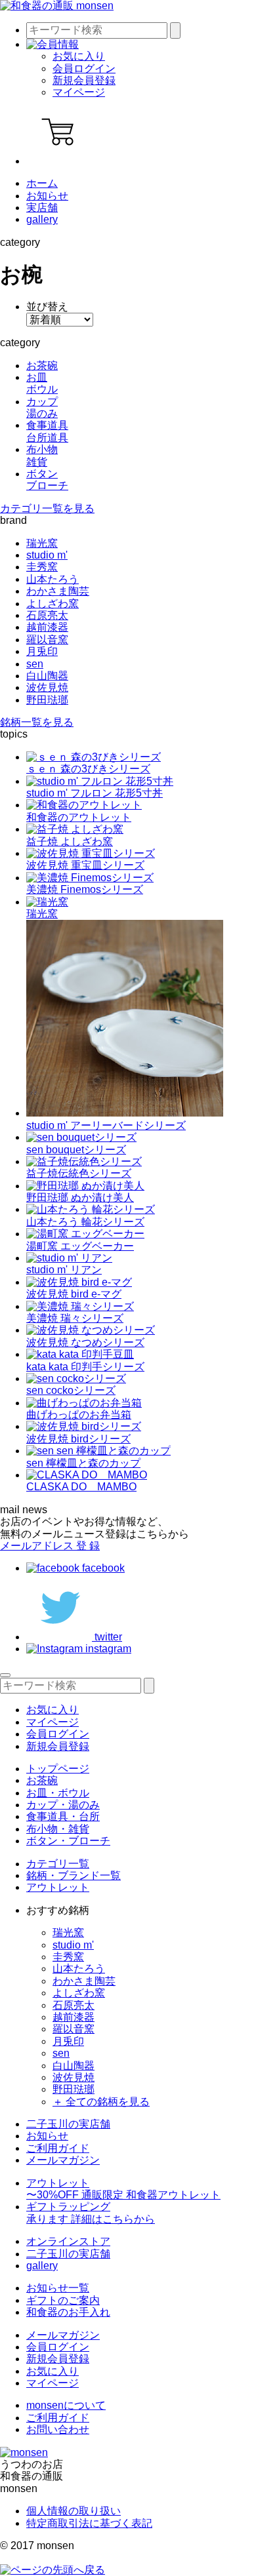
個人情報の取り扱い (74, 2511)
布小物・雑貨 (58, 1829)
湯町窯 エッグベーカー (80, 1246)
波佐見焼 (47, 687)
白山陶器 (47, 676)
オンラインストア (68, 2241)
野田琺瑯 (47, 700)
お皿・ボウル (58, 1793)
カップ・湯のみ (63, 1805)
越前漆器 (47, 627)
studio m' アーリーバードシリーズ (106, 1125)
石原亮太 (47, 615)
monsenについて (66, 2405)
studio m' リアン (64, 1270)
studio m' (47, 555)
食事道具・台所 (63, 1816)
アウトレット (58, 1887)
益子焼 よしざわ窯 (70, 842)
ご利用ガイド (58, 2148)
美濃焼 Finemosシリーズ (85, 889)
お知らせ (47, 196)
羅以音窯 (47, 640)
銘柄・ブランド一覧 (74, 1875)
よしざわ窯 (53, 604)
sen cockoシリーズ (71, 1390)
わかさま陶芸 (58, 591)
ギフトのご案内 (63, 2300)
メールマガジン (63, 2160)
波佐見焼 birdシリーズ (78, 1439)
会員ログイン (84, 69)
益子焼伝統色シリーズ (79, 1173)
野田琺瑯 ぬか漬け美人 (80, 1198)
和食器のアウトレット (79, 817)
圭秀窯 (42, 567)
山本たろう (53, 579)
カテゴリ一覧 (58, 1864)
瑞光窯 (42, 543)
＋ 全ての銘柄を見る (101, 2102)
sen (35, 664)
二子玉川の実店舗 (68, 2124)
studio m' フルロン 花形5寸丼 (95, 793)
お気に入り (79, 56)
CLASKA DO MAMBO (81, 1487)
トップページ (58, 1769)
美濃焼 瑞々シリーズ (75, 1318)
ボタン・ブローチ (68, 1841)
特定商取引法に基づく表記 (89, 2523)
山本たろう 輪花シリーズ (85, 1222)
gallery (42, 219)
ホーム (42, 183)
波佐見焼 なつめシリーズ (85, 1342)
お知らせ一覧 (58, 2288)
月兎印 (42, 651)
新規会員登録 (84, 80)
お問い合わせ (58, 2429)
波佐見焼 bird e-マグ (74, 1294)
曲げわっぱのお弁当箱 (79, 1415)
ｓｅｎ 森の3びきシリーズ (88, 769)
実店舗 (42, 208)
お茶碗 (42, 1780)
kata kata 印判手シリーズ (85, 1367)
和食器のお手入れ (68, 2312)
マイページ (79, 92)
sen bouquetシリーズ (76, 1150)
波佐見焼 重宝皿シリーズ (85, 865)
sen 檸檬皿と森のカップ (83, 1463)
